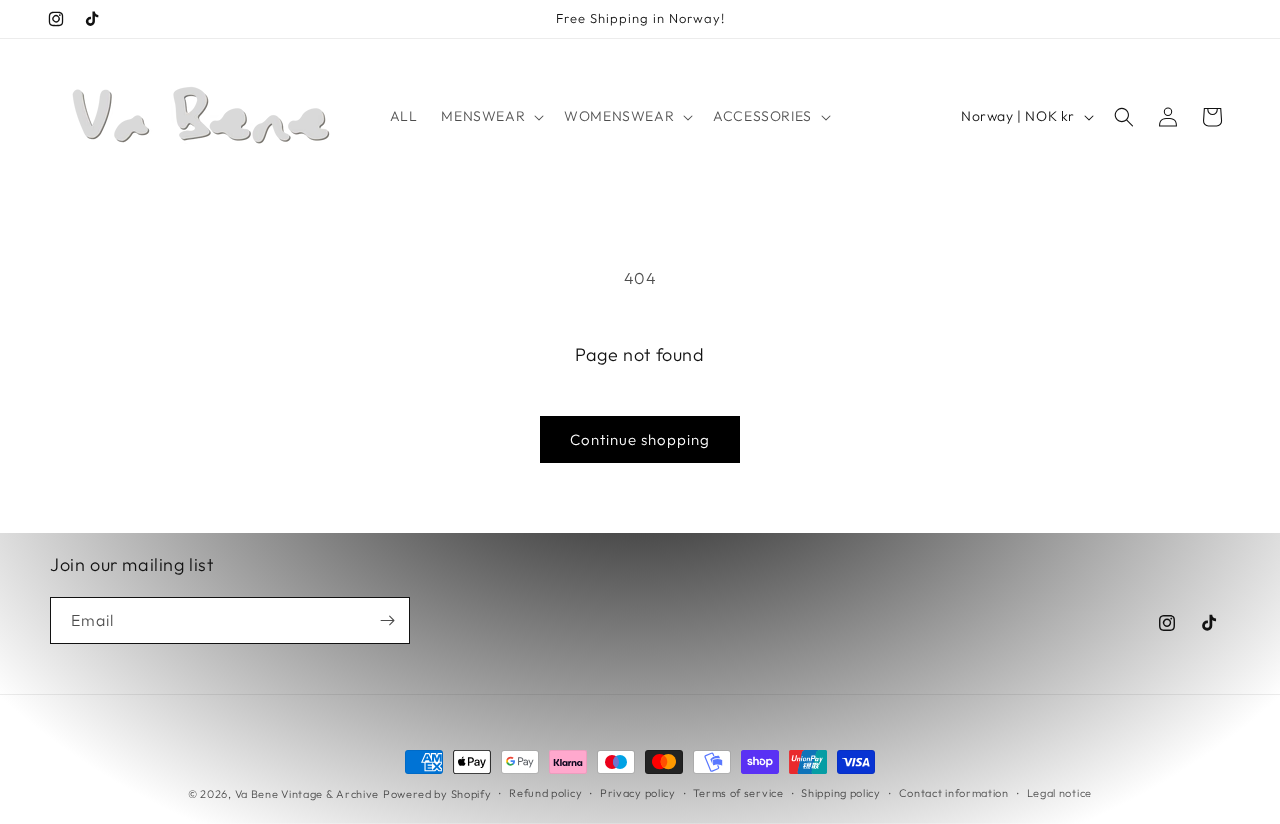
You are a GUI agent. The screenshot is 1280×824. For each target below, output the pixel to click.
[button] (490, 116)
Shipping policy (841, 793)
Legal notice (1059, 793)
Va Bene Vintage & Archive (307, 794)
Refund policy (545, 793)
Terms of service (738, 793)
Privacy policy (638, 793)
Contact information (954, 793)
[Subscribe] (387, 620)
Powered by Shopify (437, 794)
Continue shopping (640, 439)
